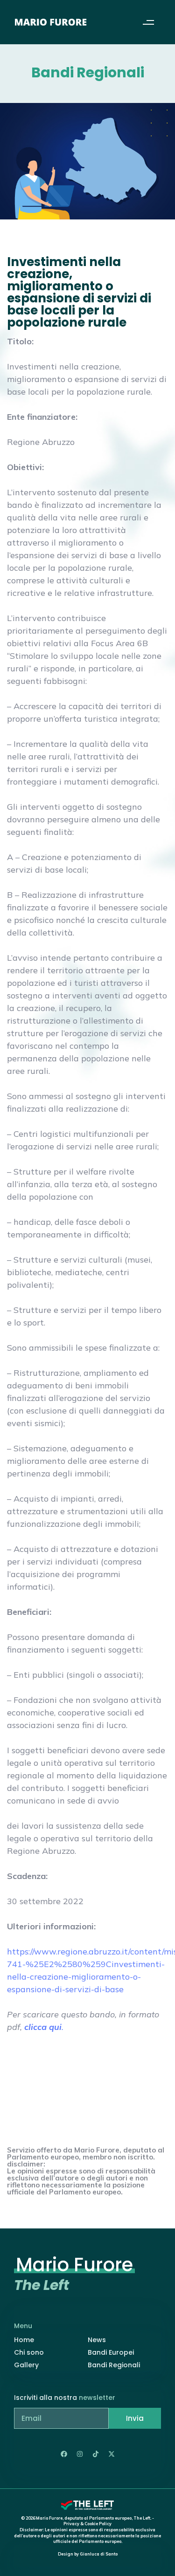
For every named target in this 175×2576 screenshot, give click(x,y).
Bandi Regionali (114, 2365)
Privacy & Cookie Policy (87, 2524)
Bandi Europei (111, 2352)
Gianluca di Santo (99, 2554)
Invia (135, 2418)
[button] (148, 22)
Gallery (26, 2365)
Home (24, 2340)
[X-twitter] (112, 2454)
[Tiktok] (96, 2454)
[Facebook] (64, 2454)
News (97, 2340)
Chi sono (29, 2352)
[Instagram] (80, 2454)
